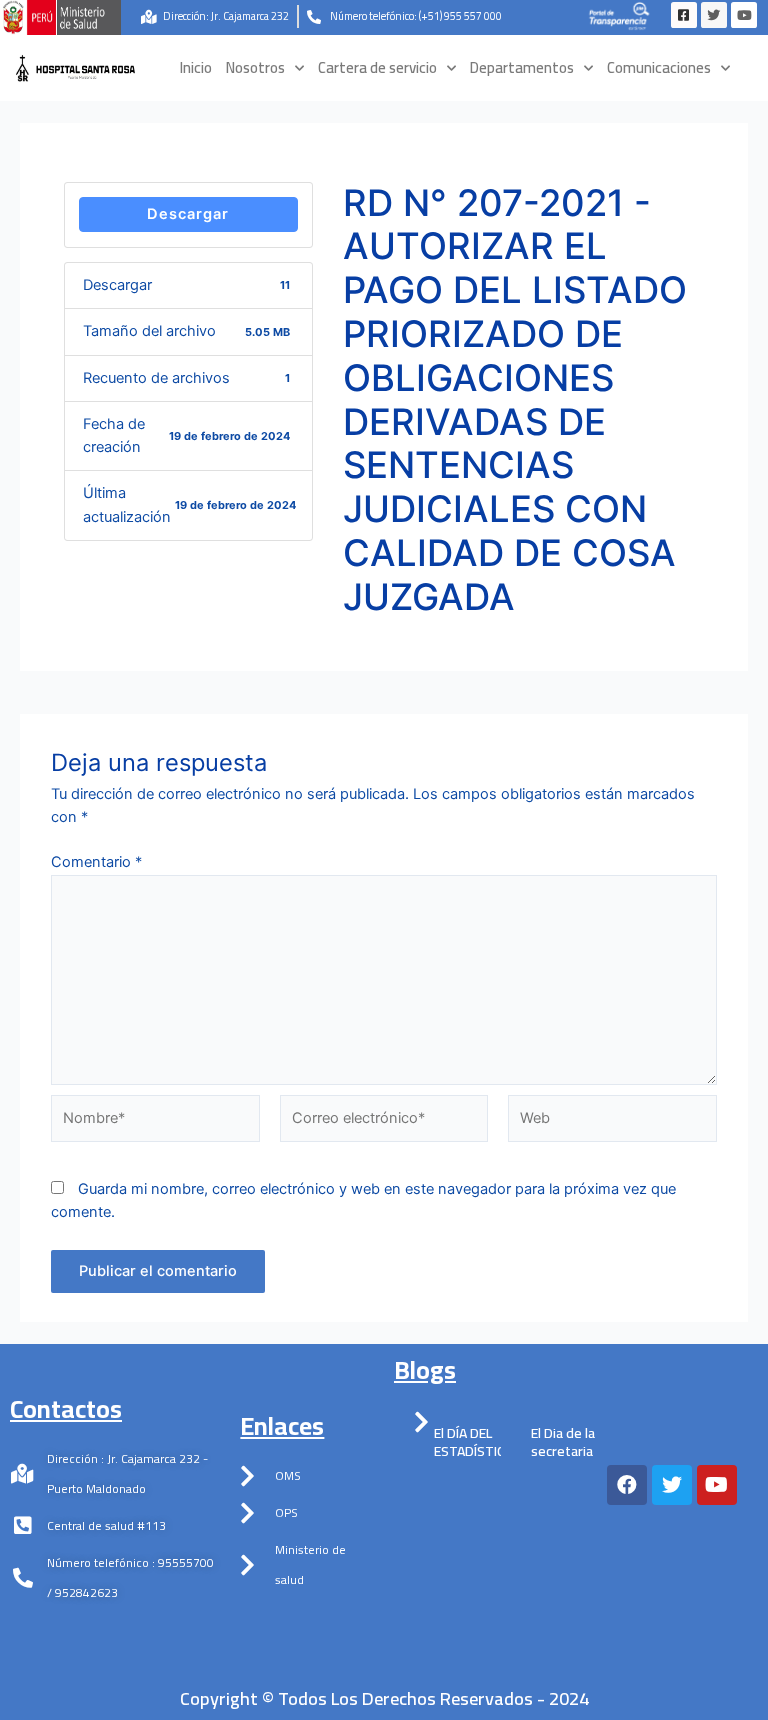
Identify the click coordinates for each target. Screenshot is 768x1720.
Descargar (188, 214)
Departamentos (522, 67)
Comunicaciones (659, 67)
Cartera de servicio (377, 67)
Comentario (96, 862)
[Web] (612, 1123)
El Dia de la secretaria (563, 1442)
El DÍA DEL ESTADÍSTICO (474, 1442)
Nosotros (255, 67)
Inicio (196, 67)
